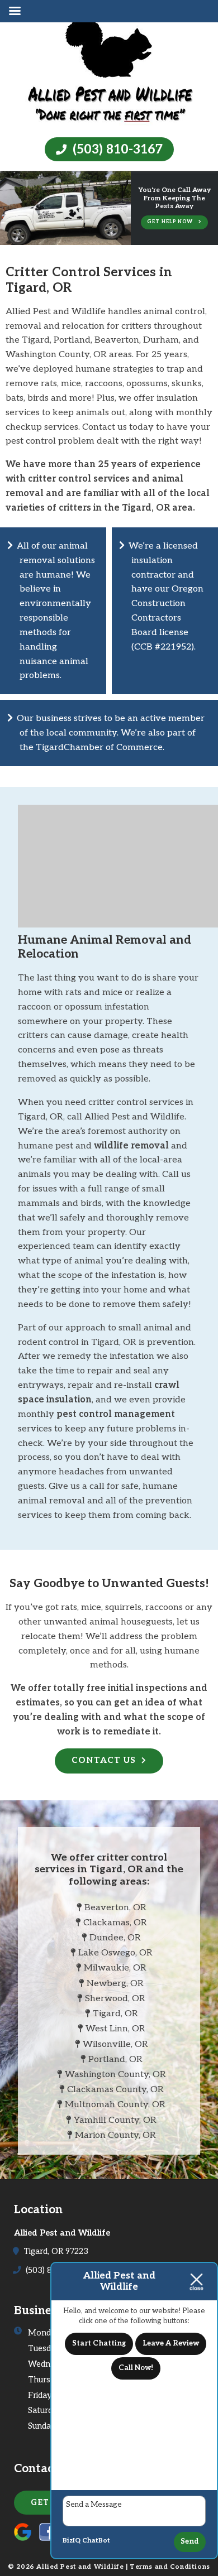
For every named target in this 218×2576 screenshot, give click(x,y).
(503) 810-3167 (116, 150)
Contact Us (104, 1760)
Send (190, 2541)
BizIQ (72, 2541)
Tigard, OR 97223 (55, 2251)
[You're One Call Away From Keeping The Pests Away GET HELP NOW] (109, 237)
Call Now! (136, 2368)
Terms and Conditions (170, 2567)
